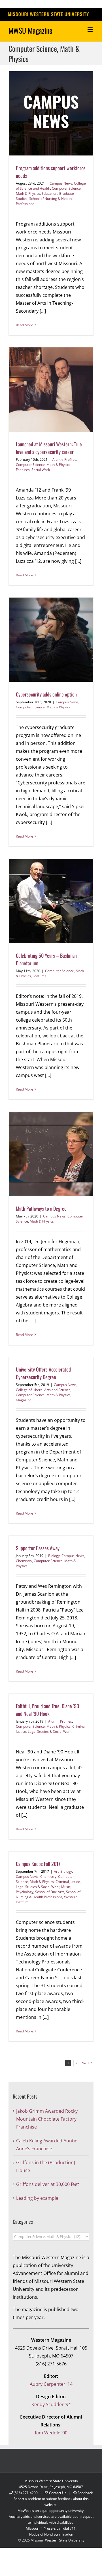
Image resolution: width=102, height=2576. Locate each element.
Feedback (85, 2493)
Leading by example (37, 2198)
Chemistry (24, 1561)
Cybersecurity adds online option (46, 694)
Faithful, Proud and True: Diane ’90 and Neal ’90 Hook (47, 1710)
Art (56, 1871)
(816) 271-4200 (26, 2493)
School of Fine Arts (50, 1892)
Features (23, 470)
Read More (25, 325)
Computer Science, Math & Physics (43, 465)
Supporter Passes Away (38, 1548)
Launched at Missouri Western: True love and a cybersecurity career (49, 448)
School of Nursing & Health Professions (48, 1894)
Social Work (41, 470)
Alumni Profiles (64, 459)
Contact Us (58, 2493)
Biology (54, 1556)
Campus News (61, 183)
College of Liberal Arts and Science (43, 1390)
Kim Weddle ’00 (51, 2433)
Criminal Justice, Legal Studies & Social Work (51, 1729)
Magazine (24, 1400)
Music (66, 1887)
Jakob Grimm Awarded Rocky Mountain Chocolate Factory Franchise (47, 2119)
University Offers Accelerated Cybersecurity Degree (43, 1373)
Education (49, 193)
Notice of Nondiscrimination (51, 2534)
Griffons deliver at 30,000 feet (48, 2184)
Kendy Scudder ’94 (51, 2404)
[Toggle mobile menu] (91, 30)
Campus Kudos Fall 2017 (38, 1864)
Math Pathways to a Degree (41, 1208)
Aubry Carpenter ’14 (51, 2384)
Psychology (25, 1892)
